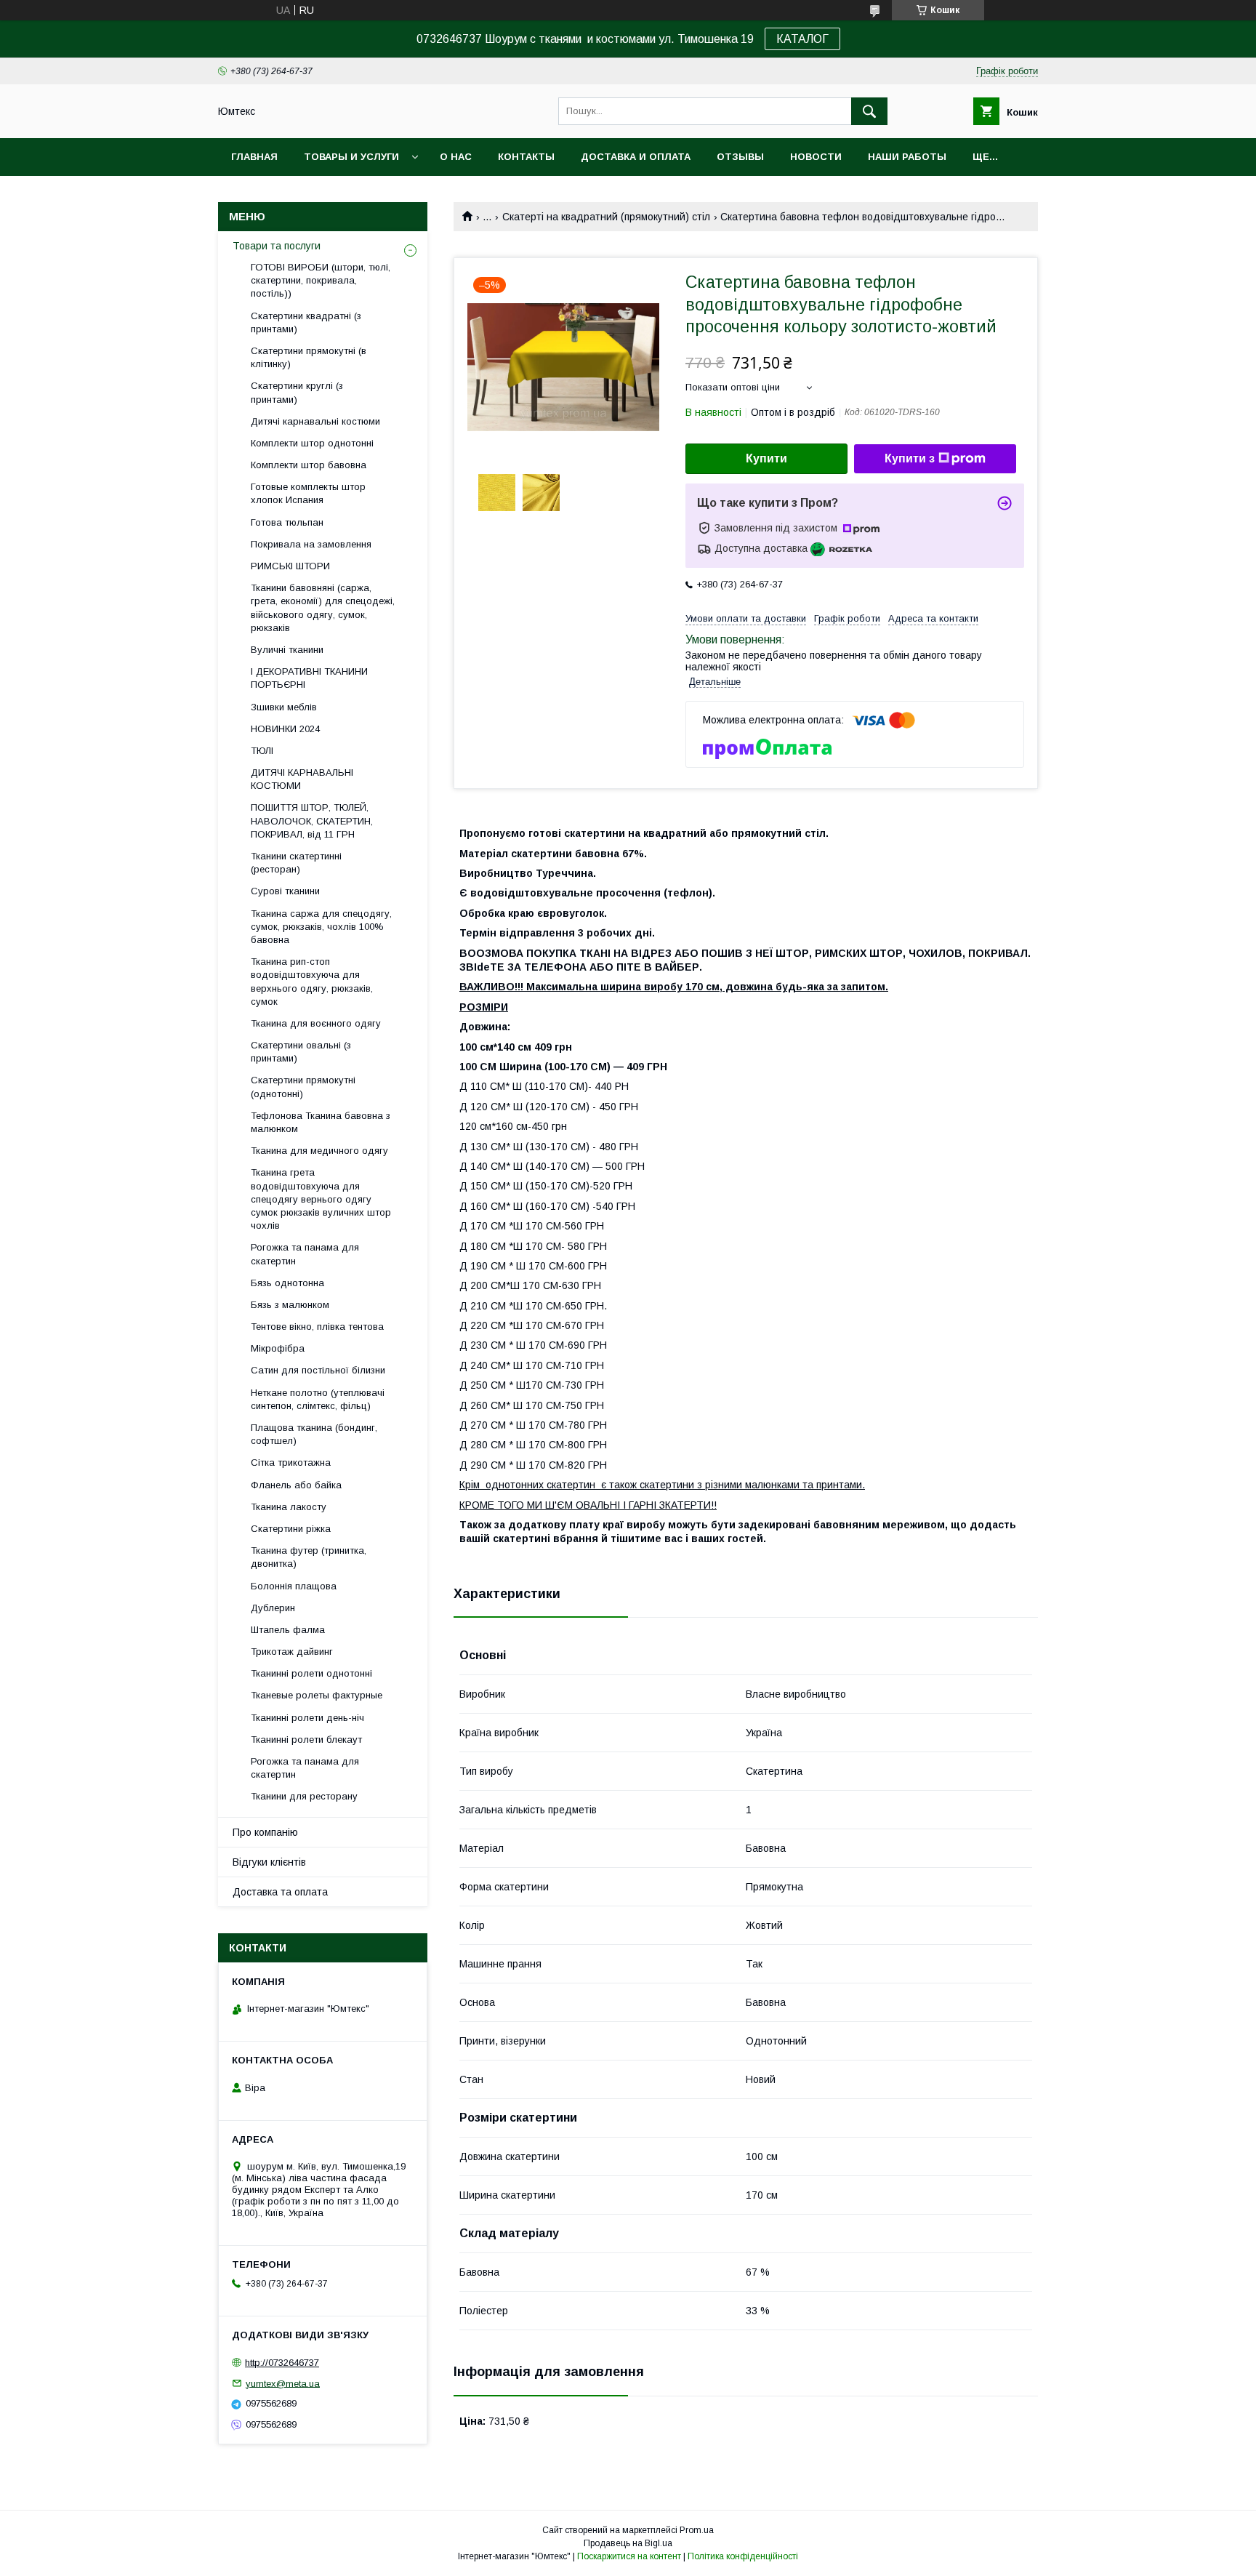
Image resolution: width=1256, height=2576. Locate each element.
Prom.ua (697, 2530)
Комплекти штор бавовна (309, 465)
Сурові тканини (285, 891)
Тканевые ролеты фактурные (317, 1695)
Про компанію (265, 1832)
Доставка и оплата (636, 157)
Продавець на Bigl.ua (628, 2543)
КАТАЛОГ (802, 39)
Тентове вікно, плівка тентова (317, 1327)
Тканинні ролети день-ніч (307, 1718)
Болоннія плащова (294, 1586)
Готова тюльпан (287, 522)
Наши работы (907, 157)
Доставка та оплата (280, 1892)
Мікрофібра (278, 1348)
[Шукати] (869, 111)
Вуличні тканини (287, 650)
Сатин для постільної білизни (318, 1370)
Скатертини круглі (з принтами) (297, 392)
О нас (456, 157)
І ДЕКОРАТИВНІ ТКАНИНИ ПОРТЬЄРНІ (309, 678)
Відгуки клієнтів (269, 1862)
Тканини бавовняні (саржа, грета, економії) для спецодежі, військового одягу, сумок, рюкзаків (323, 608)
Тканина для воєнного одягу (316, 1023)
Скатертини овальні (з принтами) (301, 1052)
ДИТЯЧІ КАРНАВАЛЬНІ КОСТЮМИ (302, 779)
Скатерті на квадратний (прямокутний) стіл (606, 217)
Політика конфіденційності (743, 2556)
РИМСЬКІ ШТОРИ (290, 566)
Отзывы (740, 157)
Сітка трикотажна (291, 1462)
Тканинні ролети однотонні (311, 1673)
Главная (254, 157)
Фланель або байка (296, 1485)
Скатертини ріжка (291, 1529)
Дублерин (273, 1608)
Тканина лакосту (289, 1507)
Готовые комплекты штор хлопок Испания (308, 493)
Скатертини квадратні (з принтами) (306, 322)
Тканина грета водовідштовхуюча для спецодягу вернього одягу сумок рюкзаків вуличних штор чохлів (321, 1199)
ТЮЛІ (262, 751)
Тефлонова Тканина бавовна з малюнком (321, 1122)
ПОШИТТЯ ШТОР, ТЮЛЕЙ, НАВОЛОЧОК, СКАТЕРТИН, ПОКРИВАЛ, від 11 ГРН (312, 820)
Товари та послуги (277, 246)
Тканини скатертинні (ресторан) (296, 863)
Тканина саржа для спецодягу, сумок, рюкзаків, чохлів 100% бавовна (321, 927)
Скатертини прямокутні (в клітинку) (309, 357)
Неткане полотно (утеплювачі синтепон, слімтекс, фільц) (318, 1399)
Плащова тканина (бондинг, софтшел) (314, 1434)
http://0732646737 (282, 2363)
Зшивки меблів (284, 707)
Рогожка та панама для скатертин (305, 1254)
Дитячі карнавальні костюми (315, 421)
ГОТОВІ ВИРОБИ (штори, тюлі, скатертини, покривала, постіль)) (321, 280)
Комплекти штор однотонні (312, 443)
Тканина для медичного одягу (319, 1151)
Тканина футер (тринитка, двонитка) (309, 1557)
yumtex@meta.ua (283, 2383)
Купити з (910, 458)
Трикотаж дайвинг (292, 1652)
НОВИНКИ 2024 (285, 729)
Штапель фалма (288, 1630)
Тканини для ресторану (304, 1796)
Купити (766, 458)
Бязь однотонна (287, 1283)
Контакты (526, 157)
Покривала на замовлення (311, 544)
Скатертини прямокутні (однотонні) (303, 1087)
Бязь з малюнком (290, 1305)
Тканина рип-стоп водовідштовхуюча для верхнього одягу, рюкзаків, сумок (312, 982)
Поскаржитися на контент (629, 2556)
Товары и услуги (351, 157)
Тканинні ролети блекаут (306, 1740)
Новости (816, 157)
